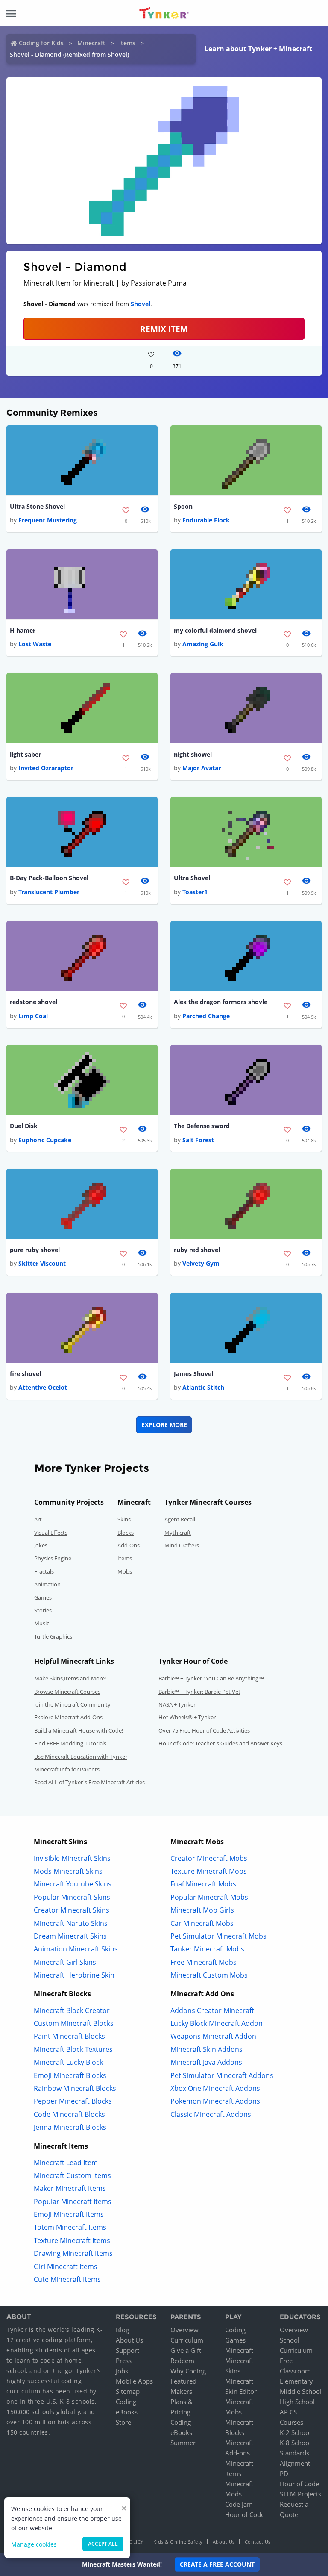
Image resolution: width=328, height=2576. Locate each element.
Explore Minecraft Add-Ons (68, 1717)
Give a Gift (186, 2350)
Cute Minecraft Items (67, 2279)
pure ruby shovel (35, 1250)
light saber (25, 754)
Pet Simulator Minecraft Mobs (218, 1936)
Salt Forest (198, 1140)
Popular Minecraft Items (73, 2202)
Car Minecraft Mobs (202, 1923)
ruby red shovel (197, 1250)
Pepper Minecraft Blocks (73, 2101)
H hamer (23, 630)
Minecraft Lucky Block (68, 2062)
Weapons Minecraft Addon (213, 2036)
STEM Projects (300, 2494)
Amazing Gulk (203, 644)
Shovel (141, 304)
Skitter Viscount (42, 1263)
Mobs (125, 1571)
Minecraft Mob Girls (202, 1910)
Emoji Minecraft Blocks (70, 2075)
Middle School (301, 2391)
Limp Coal (33, 1016)
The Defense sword (202, 1126)
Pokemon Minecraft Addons (215, 2101)
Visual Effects (51, 1533)
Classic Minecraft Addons (211, 2114)
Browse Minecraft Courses (67, 1692)
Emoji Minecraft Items (69, 2214)
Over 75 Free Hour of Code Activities (204, 1730)
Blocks (126, 1533)
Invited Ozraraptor (46, 768)
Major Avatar (202, 768)
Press (124, 2361)
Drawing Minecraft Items (73, 2253)
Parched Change (206, 1016)
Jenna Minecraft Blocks (70, 2127)
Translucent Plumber (49, 892)
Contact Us (258, 2542)
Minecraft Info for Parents (67, 1769)
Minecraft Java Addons (206, 2062)
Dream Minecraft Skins (70, 1936)
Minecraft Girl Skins (65, 1962)
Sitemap (128, 2391)
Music (42, 1623)
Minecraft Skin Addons (206, 2049)
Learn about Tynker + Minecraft (258, 49)
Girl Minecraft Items (66, 2267)
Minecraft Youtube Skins (73, 1884)
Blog (122, 2330)
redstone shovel (34, 1002)
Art (38, 1519)
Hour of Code (245, 2514)
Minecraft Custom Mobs (209, 1975)
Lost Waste (35, 644)
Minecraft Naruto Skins (71, 1923)
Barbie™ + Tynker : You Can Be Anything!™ (211, 1678)
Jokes (41, 1545)
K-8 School (295, 2443)
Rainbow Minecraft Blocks (75, 2088)
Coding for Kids (41, 43)
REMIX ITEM (164, 329)
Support (127, 2350)
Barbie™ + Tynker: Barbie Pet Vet (199, 1692)
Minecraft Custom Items (72, 2175)
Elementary (296, 2381)
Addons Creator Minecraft (212, 2010)
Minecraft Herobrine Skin (74, 1975)
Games (43, 1597)
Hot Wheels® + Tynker (187, 1717)
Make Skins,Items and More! (70, 1678)
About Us (129, 2340)
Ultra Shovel (192, 878)
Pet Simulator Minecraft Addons (222, 2075)
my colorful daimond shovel (215, 630)
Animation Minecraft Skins (76, 1949)
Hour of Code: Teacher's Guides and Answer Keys (220, 1743)
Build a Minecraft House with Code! (79, 1730)
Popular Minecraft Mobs (209, 1897)
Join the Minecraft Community (72, 1704)
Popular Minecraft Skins (72, 1897)
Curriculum (187, 2340)
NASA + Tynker (177, 1704)
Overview (184, 2330)
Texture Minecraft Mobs (209, 1871)
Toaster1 (195, 892)
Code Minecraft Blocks (69, 2114)
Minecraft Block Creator (72, 2010)
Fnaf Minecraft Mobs (203, 1884)
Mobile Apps (134, 2381)
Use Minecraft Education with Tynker (81, 1757)
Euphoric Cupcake (45, 1140)
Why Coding (188, 2371)
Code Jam (239, 2504)
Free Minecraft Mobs (204, 1962)
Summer (183, 2443)
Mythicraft (178, 1533)
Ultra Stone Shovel (37, 506)
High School (297, 2402)
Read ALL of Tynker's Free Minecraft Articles (89, 1782)
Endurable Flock (206, 520)
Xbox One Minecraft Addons (215, 2088)
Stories (43, 1610)
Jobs (122, 2371)
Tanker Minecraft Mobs (207, 1949)
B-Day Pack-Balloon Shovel (49, 878)
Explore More (164, 1425)
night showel (193, 754)
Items (127, 43)
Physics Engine (53, 1558)
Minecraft (91, 43)
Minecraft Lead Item (66, 2163)
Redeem (182, 2361)
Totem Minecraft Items (70, 2227)
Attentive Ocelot (43, 1387)
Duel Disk (24, 1126)
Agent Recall (180, 1519)
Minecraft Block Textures (73, 2049)
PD (284, 2473)
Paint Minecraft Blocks (69, 2036)
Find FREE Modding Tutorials (70, 1743)
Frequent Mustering (48, 520)
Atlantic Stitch (203, 1387)
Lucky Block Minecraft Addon (217, 2023)
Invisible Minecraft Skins (72, 1858)
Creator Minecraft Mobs (209, 1858)
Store (123, 2422)
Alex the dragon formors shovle (221, 1002)
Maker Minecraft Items (70, 2188)
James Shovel (193, 1374)
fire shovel (25, 1374)
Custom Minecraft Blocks (74, 2023)
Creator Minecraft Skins (72, 1910)
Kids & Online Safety (178, 2542)
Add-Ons (129, 1545)
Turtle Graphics (53, 1636)
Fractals (44, 1571)
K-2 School (295, 2432)
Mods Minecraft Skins (68, 1871)
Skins (124, 1519)
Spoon (183, 506)
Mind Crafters (182, 1545)
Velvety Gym (201, 1263)
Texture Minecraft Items (72, 2240)
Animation (47, 1584)
